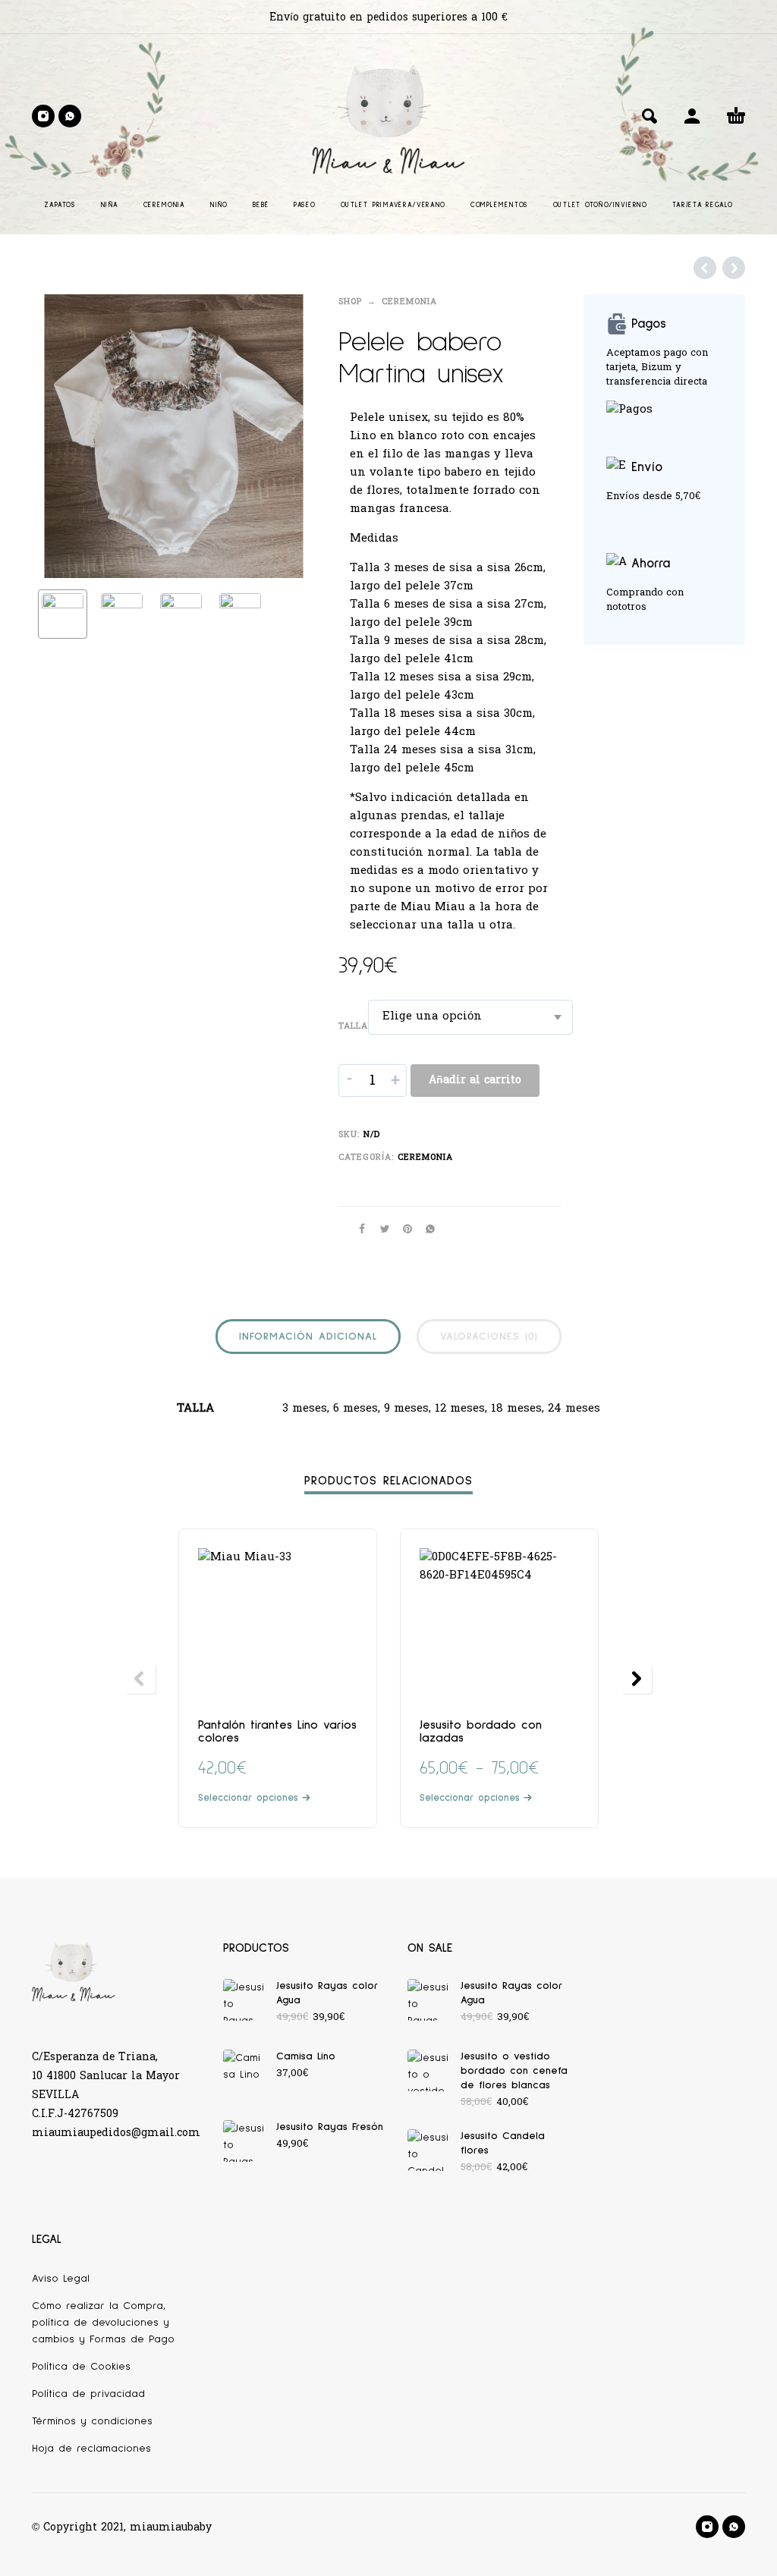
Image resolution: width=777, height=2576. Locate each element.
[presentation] (58, 436)
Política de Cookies (81, 2367)
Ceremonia (409, 302)
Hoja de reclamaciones (91, 2449)
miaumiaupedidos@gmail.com (116, 2133)
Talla (353, 1026)
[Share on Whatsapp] (426, 1229)
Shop (350, 302)
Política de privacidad (88, 2394)
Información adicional (308, 1337)
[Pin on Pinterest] (403, 1229)
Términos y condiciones (92, 2421)
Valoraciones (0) (489, 1337)
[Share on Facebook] (357, 1229)
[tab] (308, 1340)
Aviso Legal (61, 2279)
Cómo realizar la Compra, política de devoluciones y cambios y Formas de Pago (103, 2323)
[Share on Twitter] (380, 1229)
